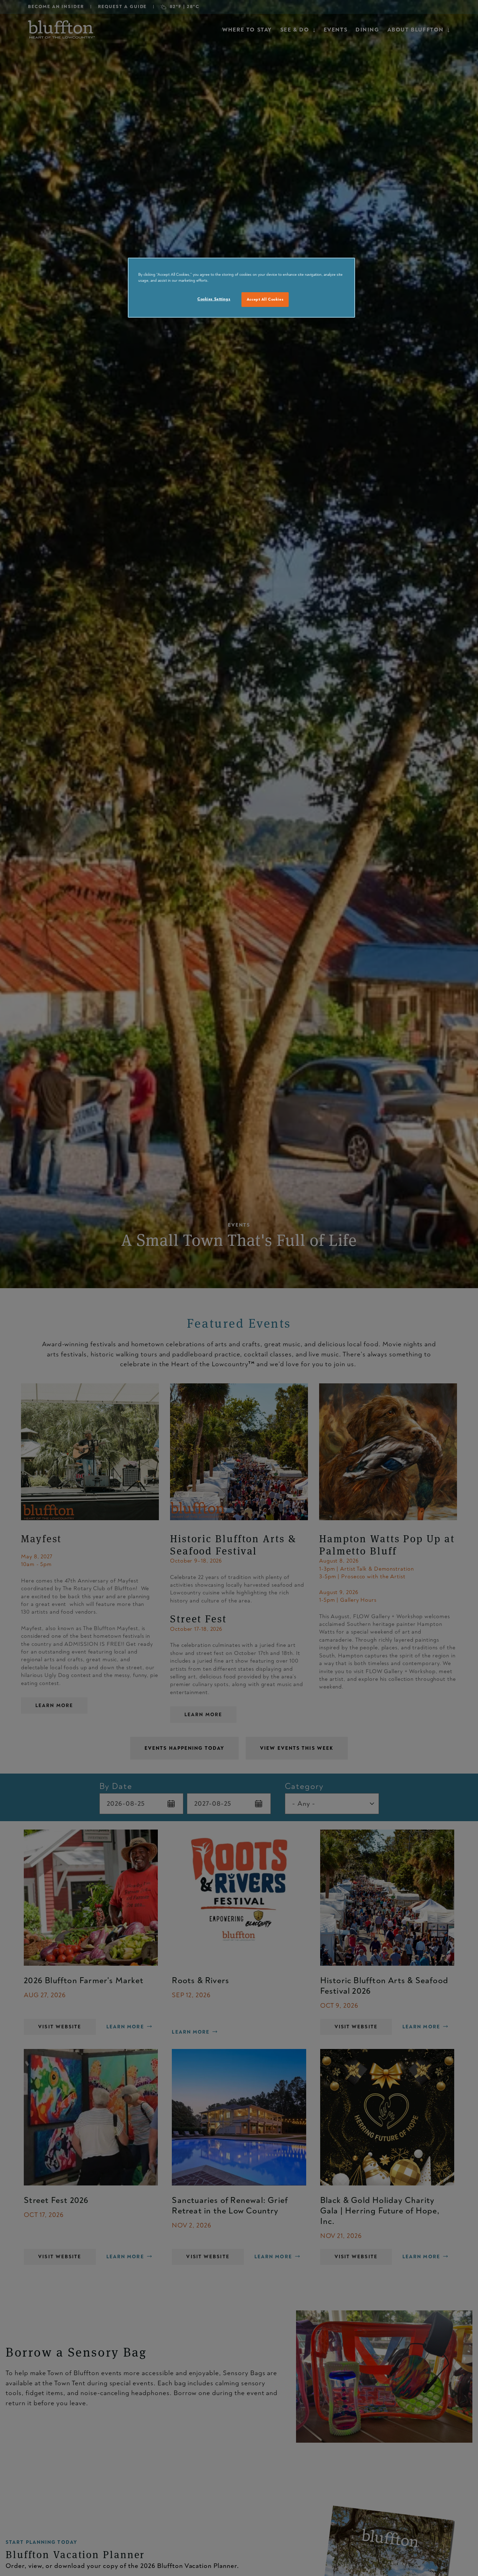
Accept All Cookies (265, 299)
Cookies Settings (214, 299)
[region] (241, 288)
